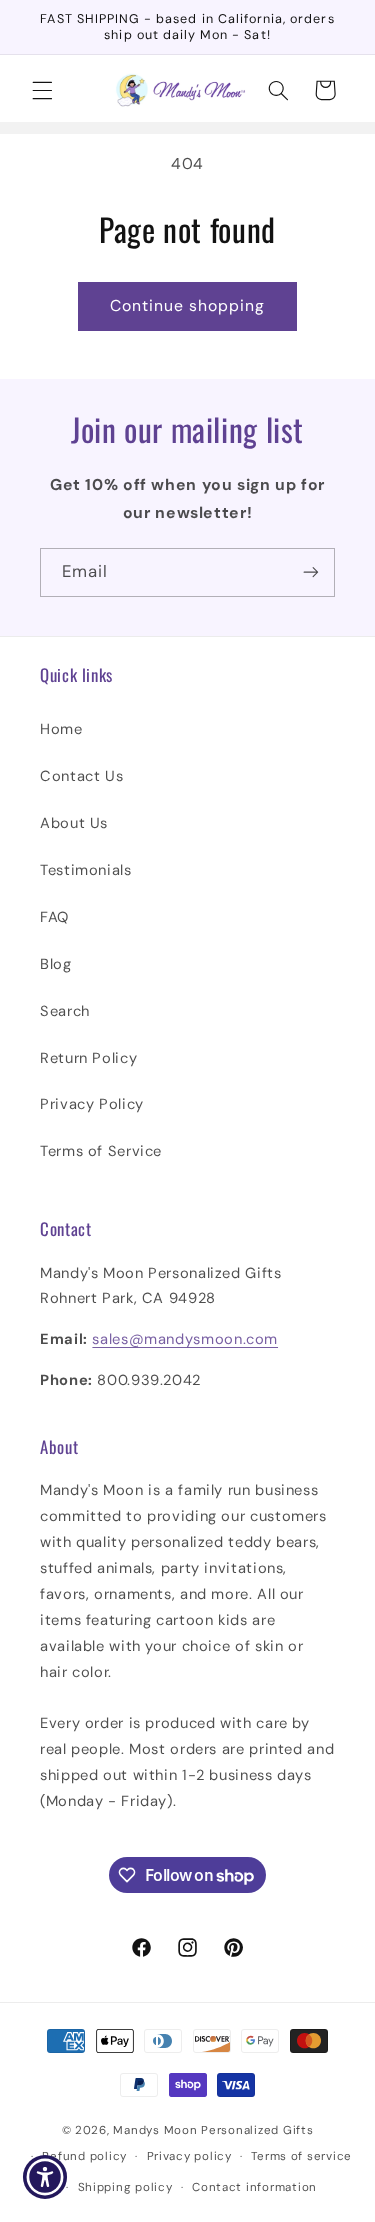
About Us (74, 823)
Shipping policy (125, 2187)
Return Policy (88, 1058)
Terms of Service (101, 1151)
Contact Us (81, 776)
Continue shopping (188, 305)
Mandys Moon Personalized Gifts (213, 2130)
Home (61, 729)
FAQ (54, 917)
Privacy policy (189, 2156)
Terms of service (301, 2156)
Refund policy (84, 2156)
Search (65, 1011)
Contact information (254, 2187)
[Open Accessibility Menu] (45, 2177)
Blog (56, 964)
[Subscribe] (311, 572)
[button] (42, 90)
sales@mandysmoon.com (185, 1339)
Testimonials (86, 870)
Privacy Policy (92, 1104)
